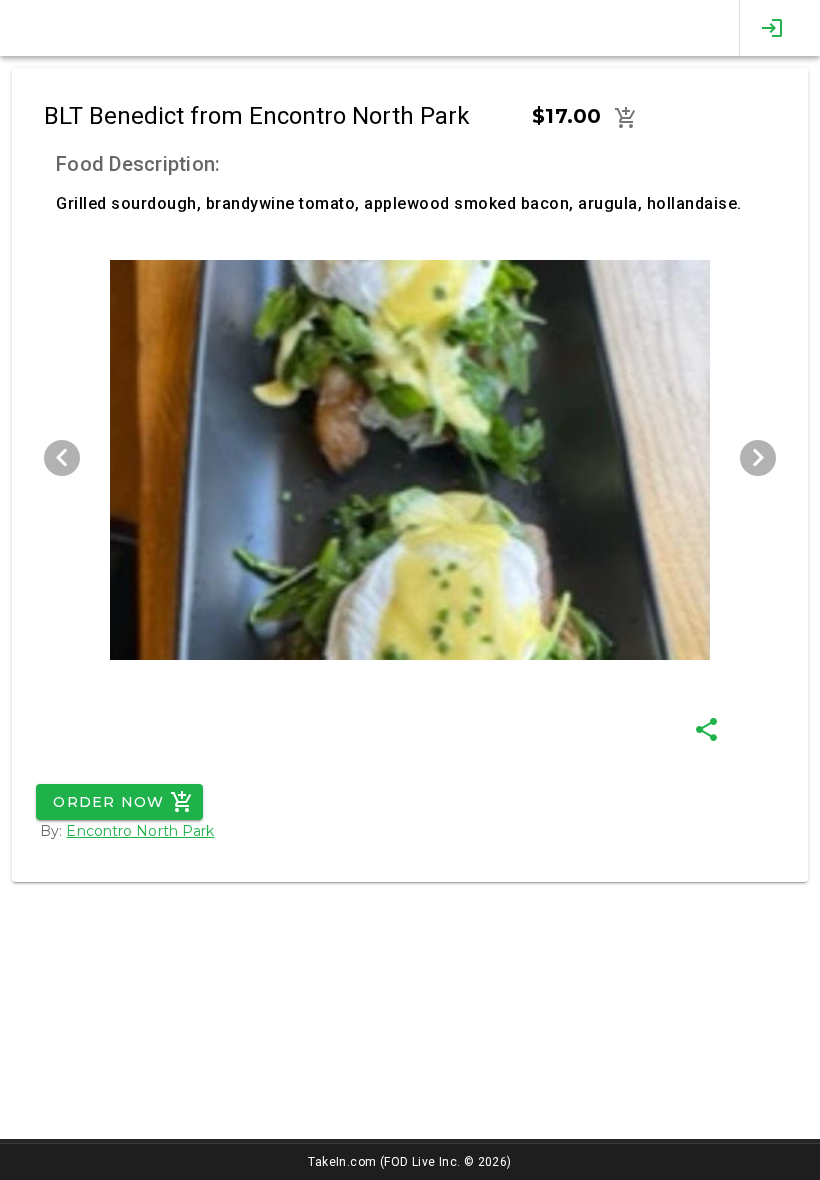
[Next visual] (758, 458)
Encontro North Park (140, 831)
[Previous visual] (62, 458)
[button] (626, 118)
